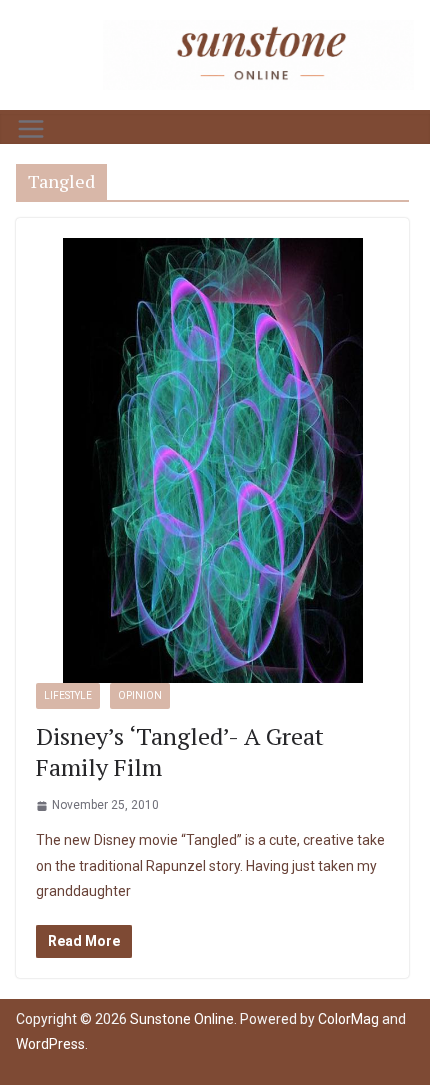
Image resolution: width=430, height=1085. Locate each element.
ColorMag (348, 1019)
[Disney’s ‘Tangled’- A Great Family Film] (212, 460)
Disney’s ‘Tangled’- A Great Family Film (180, 751)
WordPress (50, 1044)
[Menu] (31, 129)
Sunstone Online (182, 1019)
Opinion (140, 695)
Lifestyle (68, 695)
